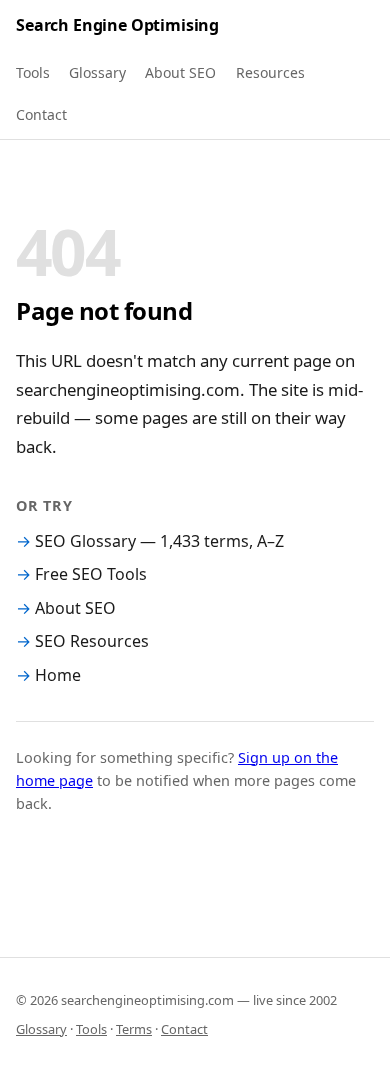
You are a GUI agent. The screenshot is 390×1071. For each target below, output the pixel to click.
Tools (33, 72)
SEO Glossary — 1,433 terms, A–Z (159, 541)
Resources (270, 72)
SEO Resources (92, 641)
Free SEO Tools (91, 574)
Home (58, 675)
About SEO (180, 72)
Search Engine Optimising (117, 25)
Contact (41, 114)
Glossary (97, 72)
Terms (134, 1029)
